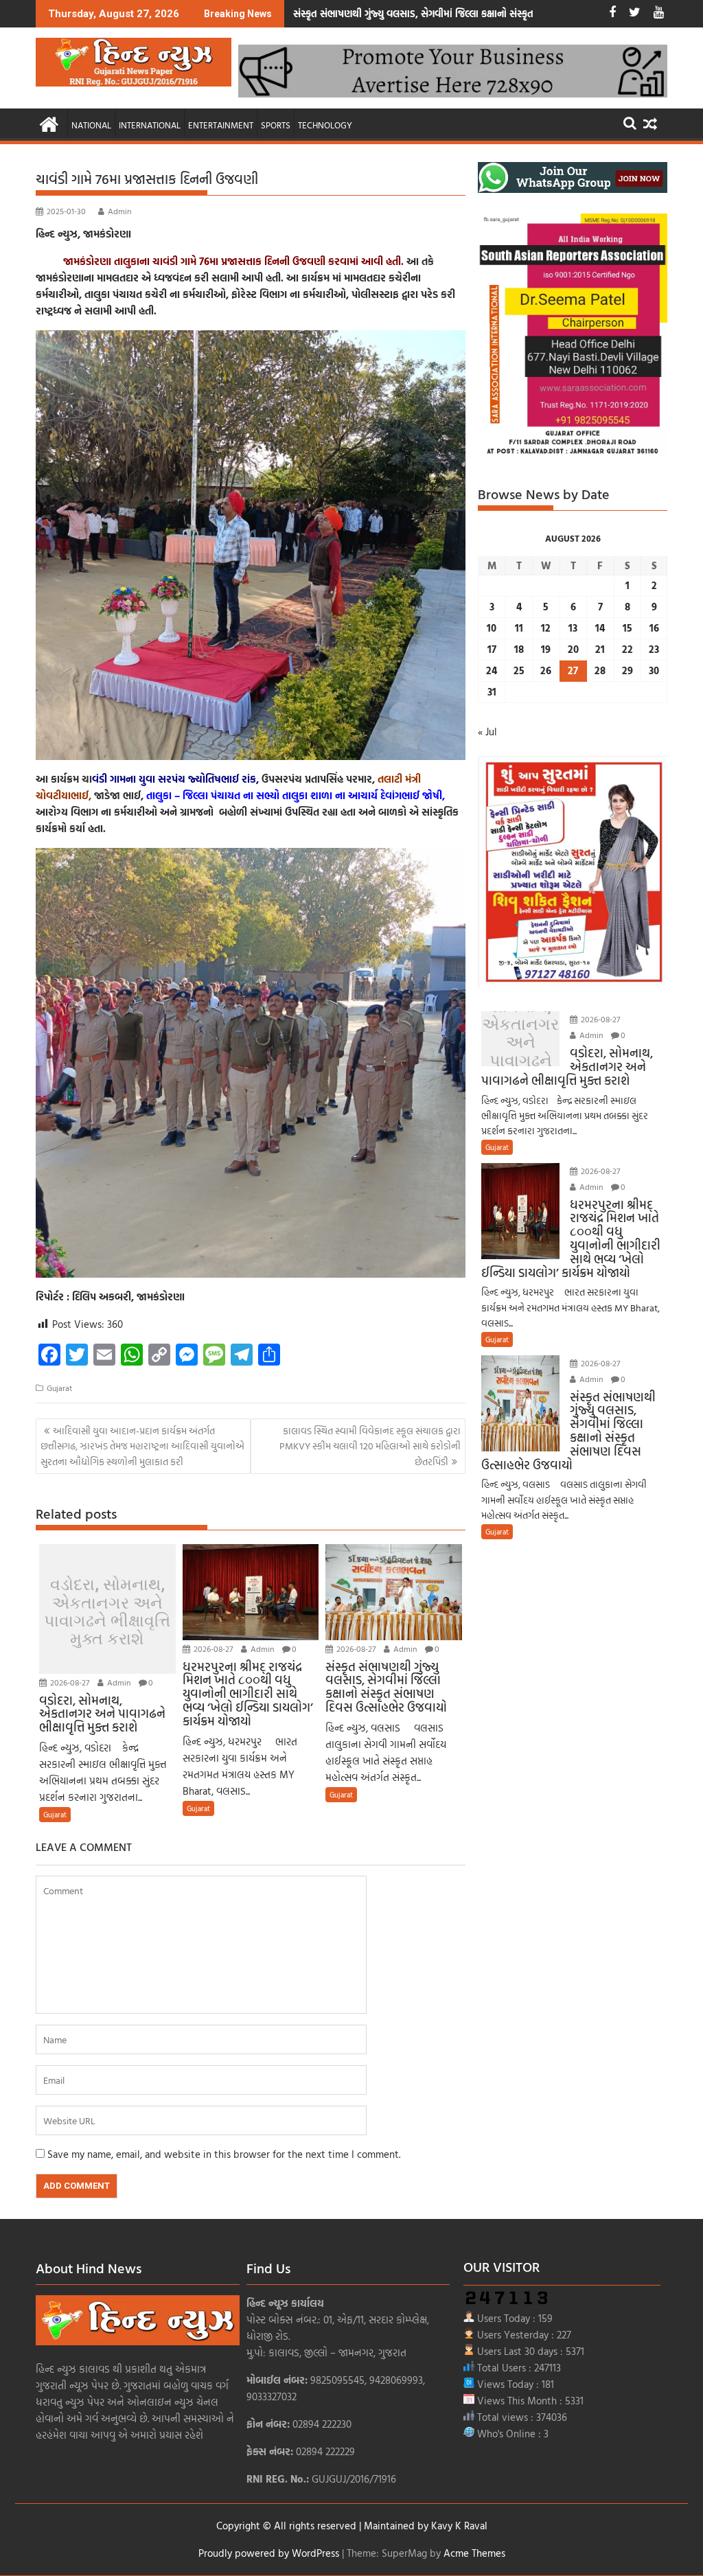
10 (492, 628)
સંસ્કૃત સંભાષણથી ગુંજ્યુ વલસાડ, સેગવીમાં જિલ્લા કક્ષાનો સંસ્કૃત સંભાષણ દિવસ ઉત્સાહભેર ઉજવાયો (481, 13)
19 (546, 649)
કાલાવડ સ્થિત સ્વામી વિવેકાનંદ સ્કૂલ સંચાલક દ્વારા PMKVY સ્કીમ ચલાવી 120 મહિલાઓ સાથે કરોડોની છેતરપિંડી (370, 1446)
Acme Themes (474, 2553)
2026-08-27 (69, 1682)
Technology (325, 125)
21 (600, 649)
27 (573, 670)
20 (573, 649)
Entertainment (221, 125)
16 (654, 628)
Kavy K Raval (459, 2526)
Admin (119, 211)
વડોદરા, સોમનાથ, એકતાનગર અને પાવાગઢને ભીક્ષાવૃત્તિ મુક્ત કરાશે (107, 1612)
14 (600, 628)
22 (627, 649)
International (150, 125)
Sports (276, 125)
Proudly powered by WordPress (269, 2553)
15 (627, 628)
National (91, 125)
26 (546, 670)
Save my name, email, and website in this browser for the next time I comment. (224, 2154)
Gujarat (59, 1388)
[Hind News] (49, 123)
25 (519, 670)
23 (654, 649)
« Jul (487, 732)
